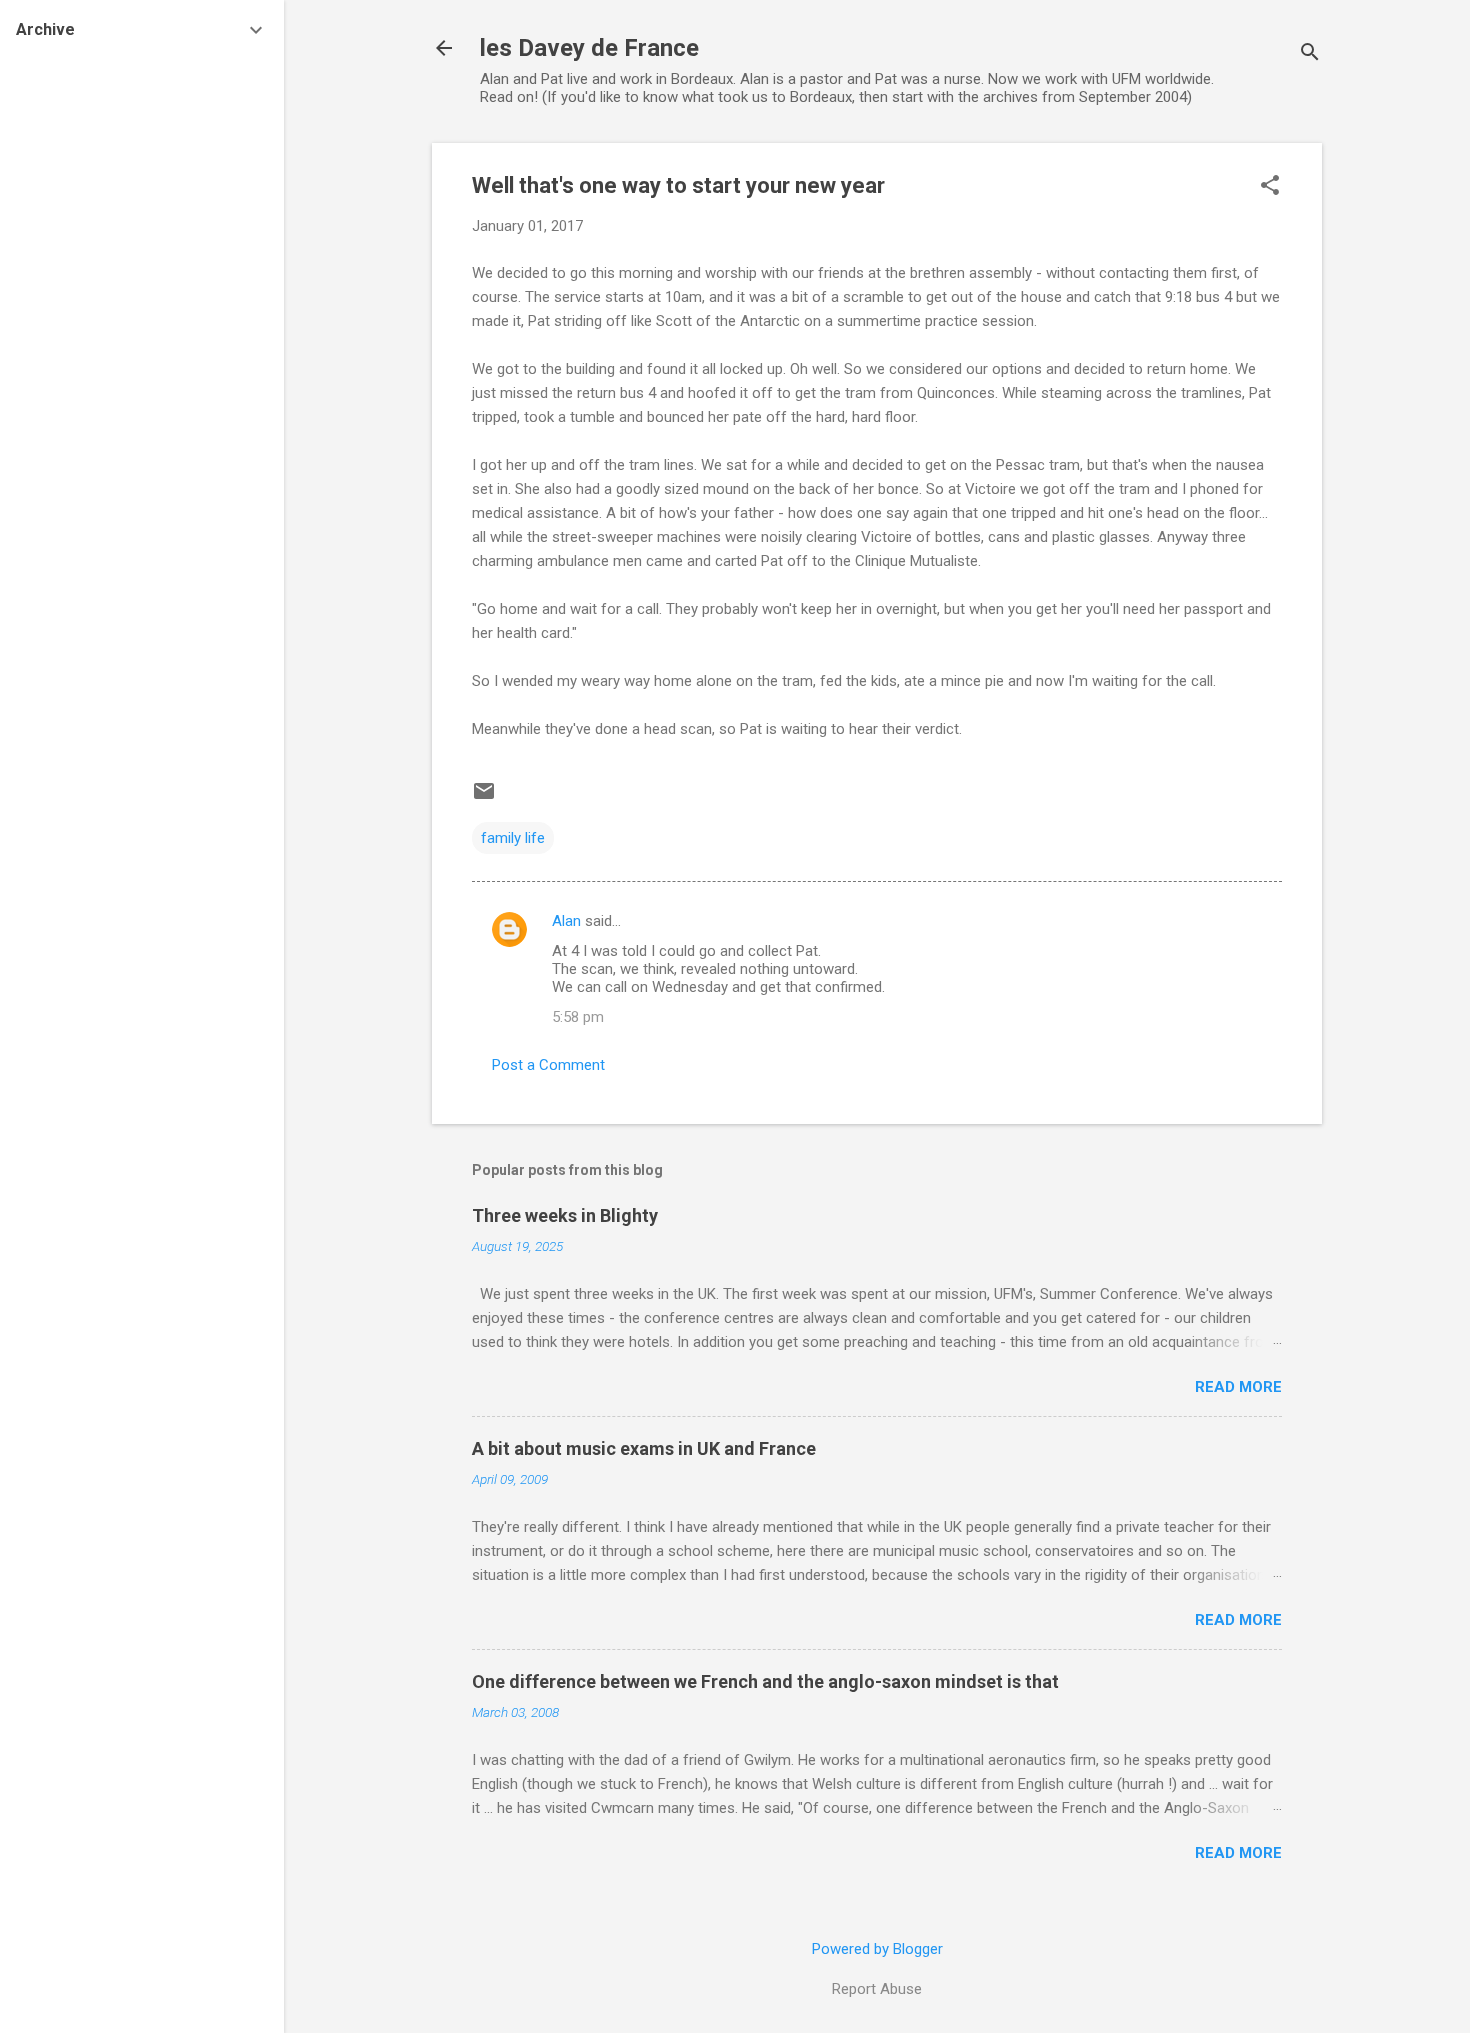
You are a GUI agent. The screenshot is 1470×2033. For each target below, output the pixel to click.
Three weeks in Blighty (565, 1215)
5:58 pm (578, 1017)
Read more (1238, 1387)
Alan (566, 921)
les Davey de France (589, 48)
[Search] (1310, 54)
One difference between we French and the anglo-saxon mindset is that (765, 1681)
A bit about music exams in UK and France (644, 1448)
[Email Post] (484, 798)
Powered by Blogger (877, 1949)
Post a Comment (548, 1065)
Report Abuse (877, 1989)
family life (513, 838)
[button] (1270, 187)
